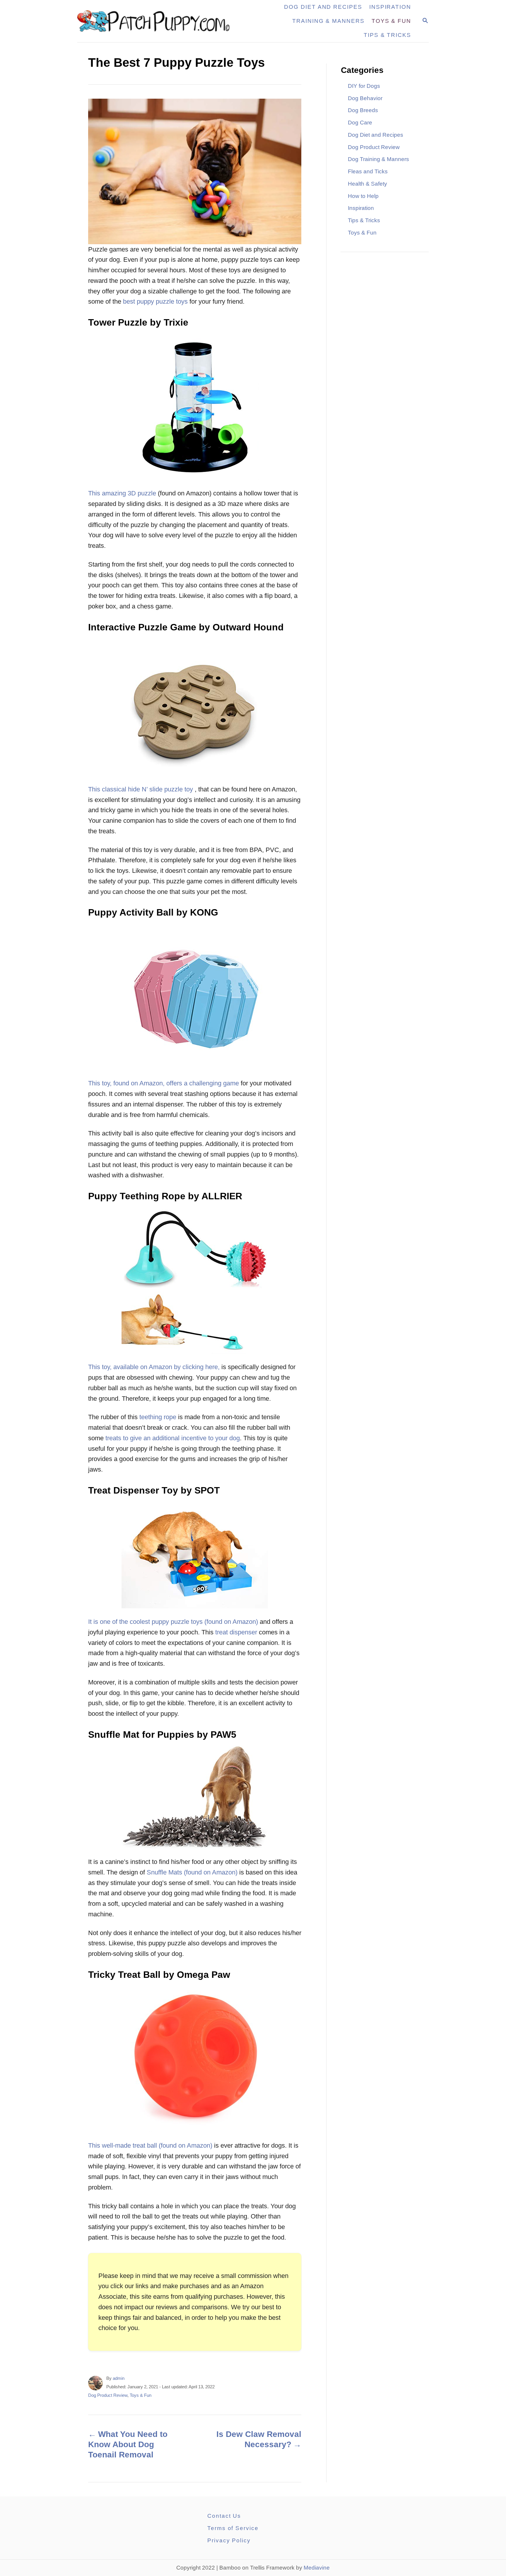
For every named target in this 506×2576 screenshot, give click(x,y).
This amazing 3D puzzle (122, 493)
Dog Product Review (108, 2395)
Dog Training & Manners (378, 159)
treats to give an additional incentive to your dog (173, 1438)
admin (119, 2378)
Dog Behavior (365, 98)
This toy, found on (113, 1083)
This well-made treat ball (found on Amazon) (150, 2145)
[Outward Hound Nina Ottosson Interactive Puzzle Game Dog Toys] (195, 707)
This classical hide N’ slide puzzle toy (141, 789)
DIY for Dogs (364, 86)
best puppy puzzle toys (155, 301)
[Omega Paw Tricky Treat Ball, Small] (195, 2059)
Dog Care (360, 123)
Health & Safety (367, 184)
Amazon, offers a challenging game (189, 1083)
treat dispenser (236, 1632)
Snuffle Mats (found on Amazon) (192, 1872)
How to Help (363, 196)
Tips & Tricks (364, 220)
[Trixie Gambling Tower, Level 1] (195, 407)
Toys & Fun (141, 2395)
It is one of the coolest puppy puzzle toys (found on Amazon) (173, 1622)
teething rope (158, 1417)
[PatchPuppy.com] (157, 21)
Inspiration (361, 208)
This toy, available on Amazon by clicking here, (154, 1367)
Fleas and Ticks (368, 171)
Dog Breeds (363, 110)
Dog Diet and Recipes (376, 135)
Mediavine (317, 2568)
